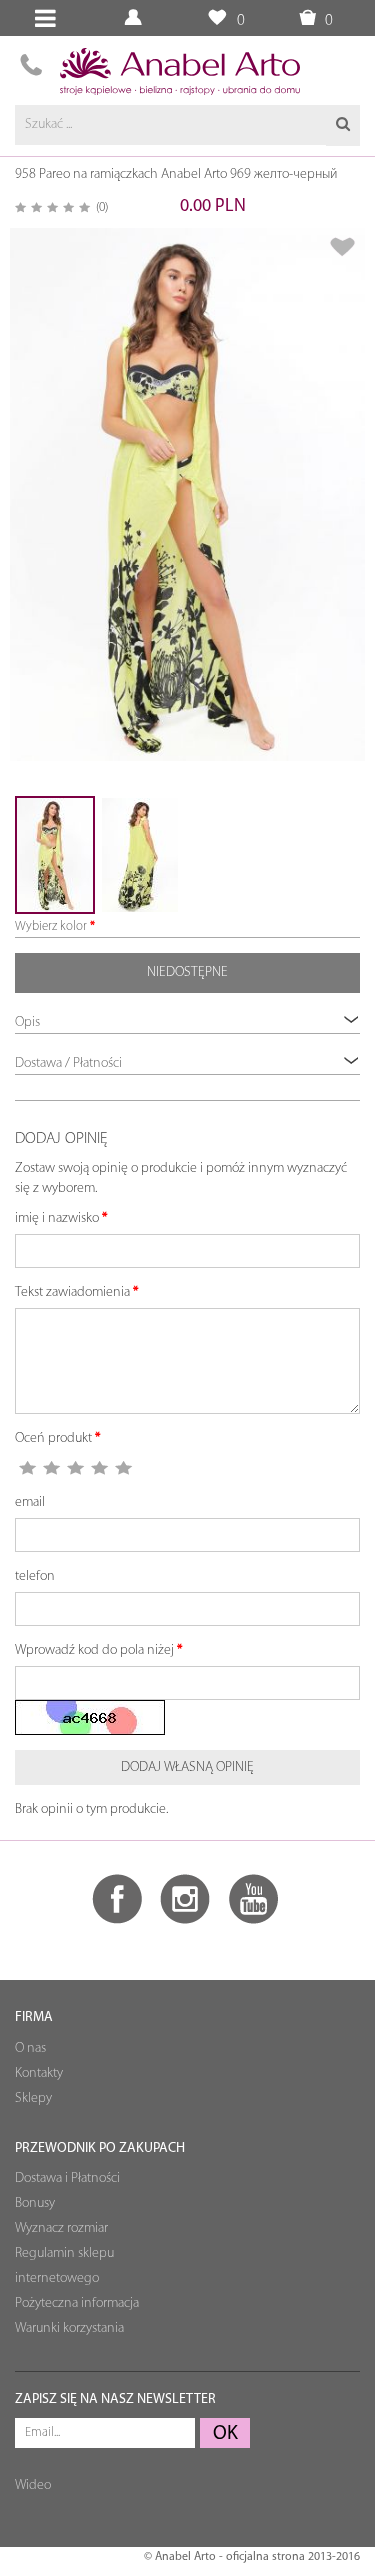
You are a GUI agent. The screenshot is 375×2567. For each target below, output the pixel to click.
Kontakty (39, 2073)
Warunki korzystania (69, 2328)
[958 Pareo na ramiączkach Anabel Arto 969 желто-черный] (187, 494)
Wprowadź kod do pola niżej (94, 1650)
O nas (30, 2048)
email (30, 1502)
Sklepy (33, 2098)
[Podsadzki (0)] (216, 18)
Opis (27, 1022)
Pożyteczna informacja (77, 2303)
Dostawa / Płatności (68, 1063)
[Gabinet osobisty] (135, 18)
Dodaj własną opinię (187, 1767)
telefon (35, 1576)
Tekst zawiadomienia (72, 1292)
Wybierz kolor (51, 926)
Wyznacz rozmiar (61, 2228)
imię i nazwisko (57, 1218)
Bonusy (35, 2203)
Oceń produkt (53, 1438)
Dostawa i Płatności (67, 2178)
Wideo (33, 2485)
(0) (102, 207)
